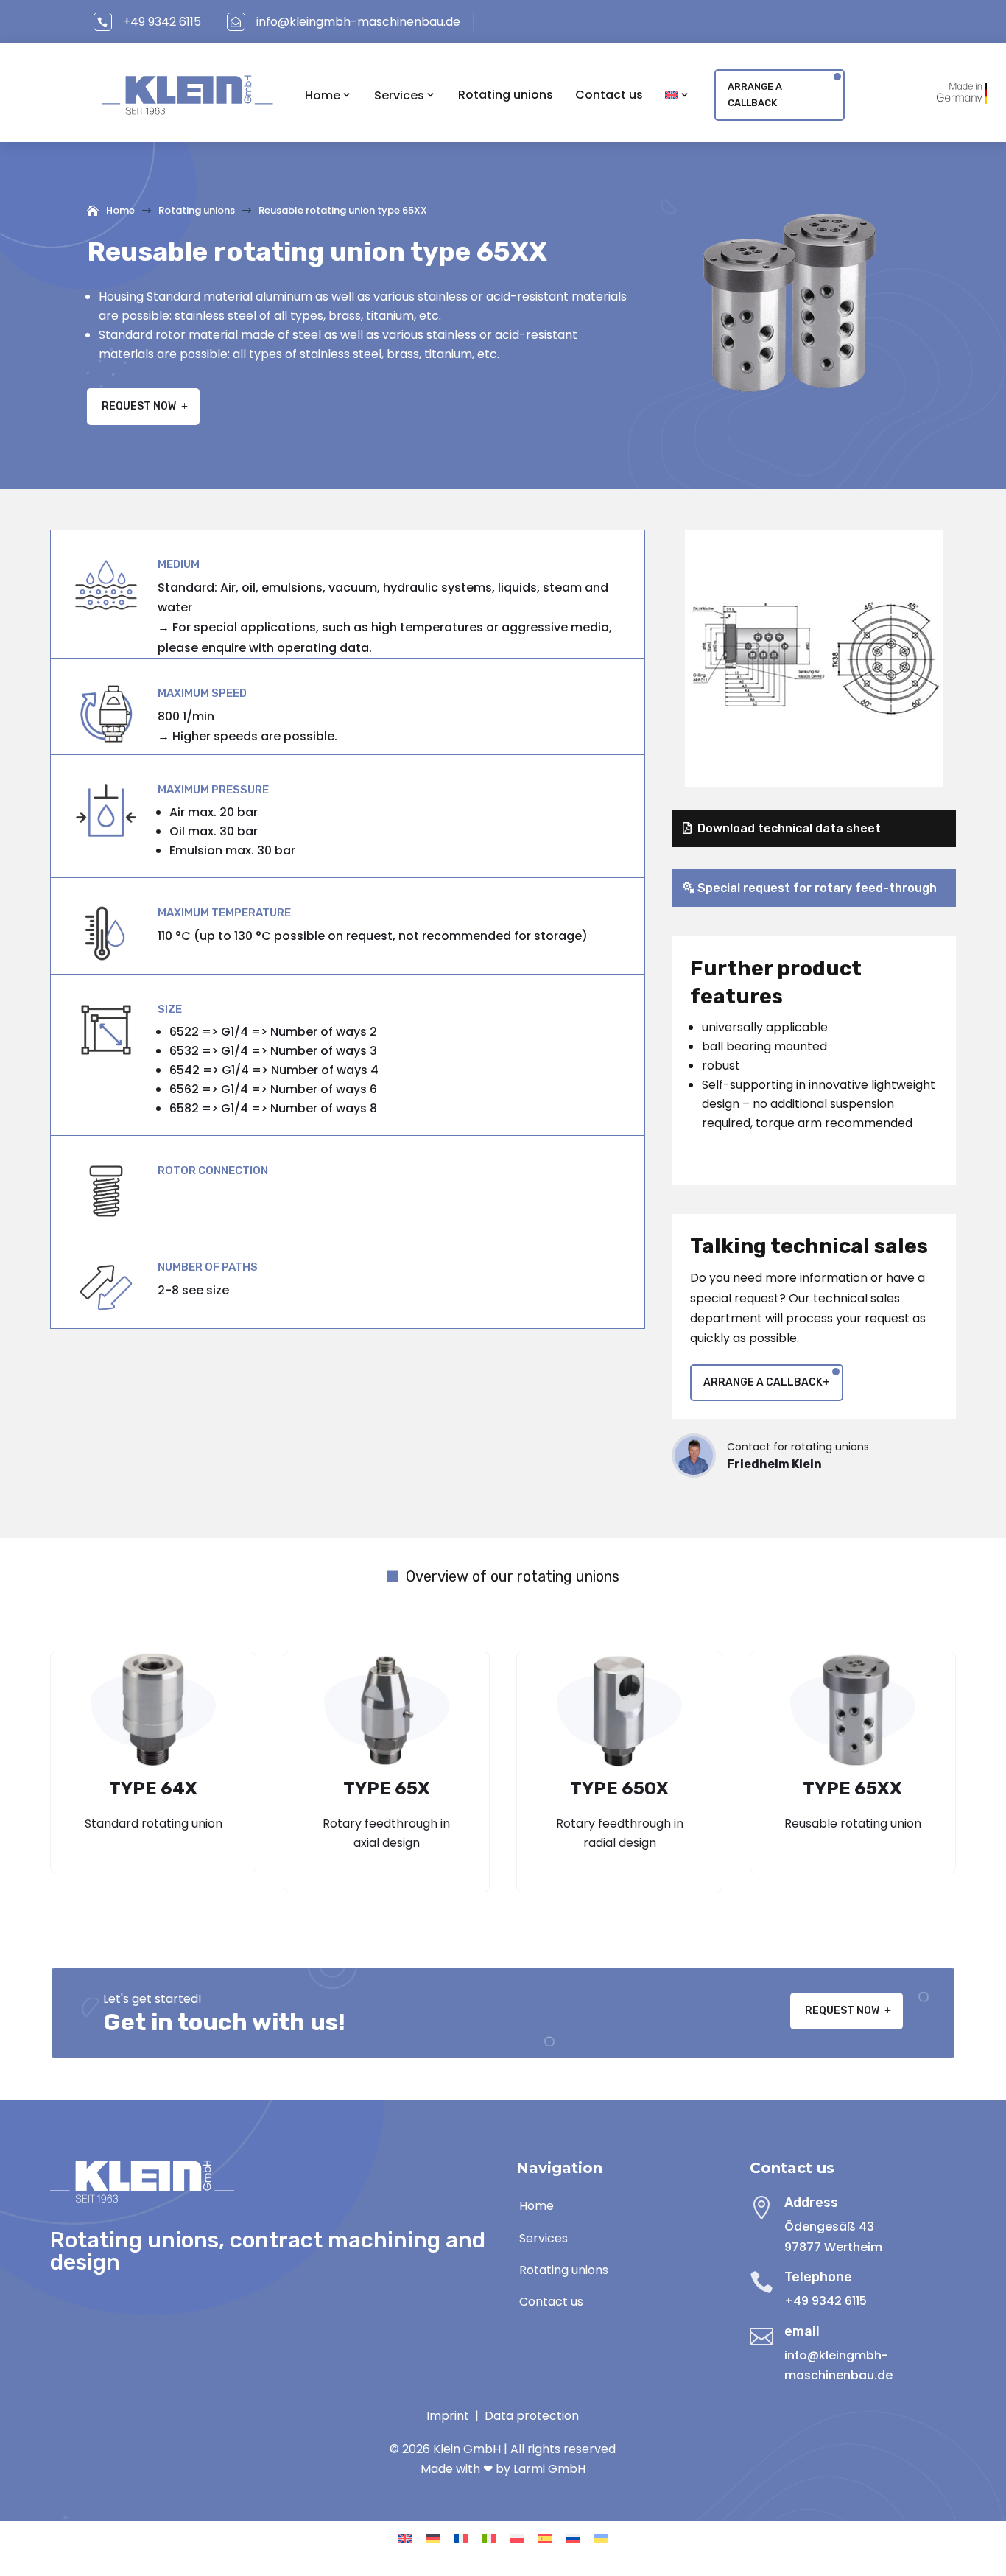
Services (399, 95)
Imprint (448, 2416)
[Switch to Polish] (517, 2538)
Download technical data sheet (789, 828)
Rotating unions (506, 95)
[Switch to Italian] (489, 2538)
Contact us (609, 95)
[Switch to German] (433, 2538)
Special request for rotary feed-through (817, 888)
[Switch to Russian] (573, 2538)
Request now (139, 406)
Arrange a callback (755, 95)
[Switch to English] (405, 2538)
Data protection (532, 2416)
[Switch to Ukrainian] (601, 2538)
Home (323, 95)
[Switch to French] (461, 2538)
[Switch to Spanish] (545, 2538)
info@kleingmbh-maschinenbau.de (358, 22)
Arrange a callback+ (767, 1382)
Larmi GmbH (549, 2469)
